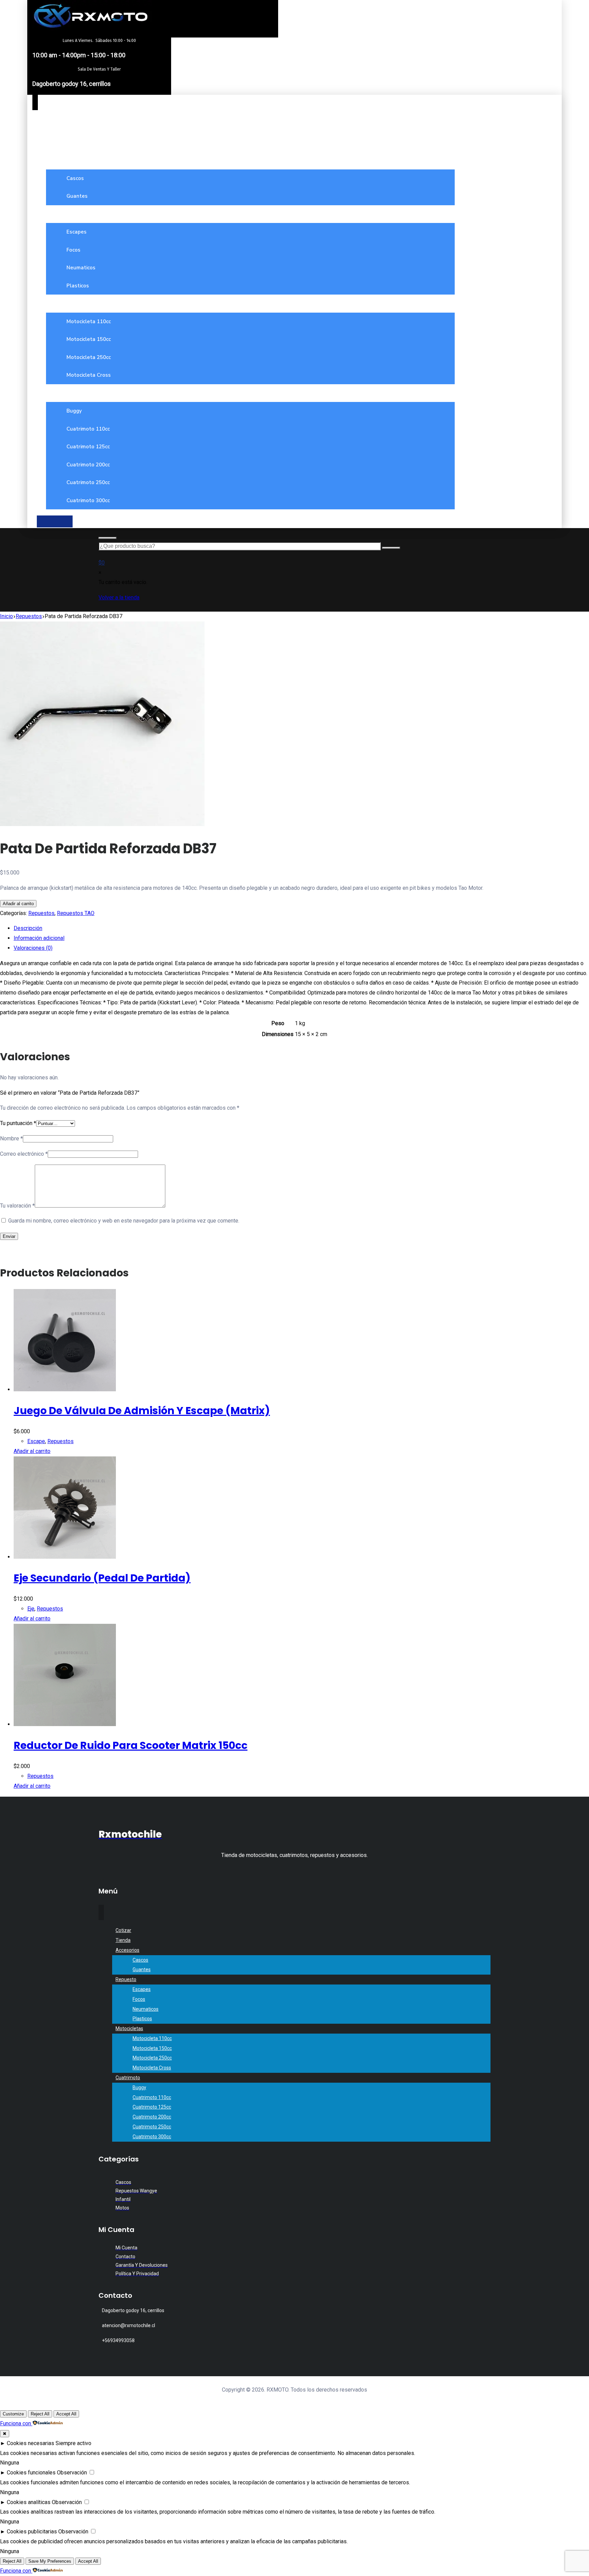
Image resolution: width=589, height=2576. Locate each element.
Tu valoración (17, 1206)
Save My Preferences (50, 2561)
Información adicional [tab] (39, 938)
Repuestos (41, 913)
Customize (13, 2414)
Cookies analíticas (29, 2502)
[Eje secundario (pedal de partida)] (65, 1557)
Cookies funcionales (31, 2473)
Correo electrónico (24, 1154)
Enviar (9, 1236)
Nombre (11, 1139)
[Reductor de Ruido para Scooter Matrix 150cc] (65, 1724)
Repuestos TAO (76, 913)
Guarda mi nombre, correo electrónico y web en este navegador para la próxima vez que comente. (124, 1221)
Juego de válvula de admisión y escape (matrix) (142, 1411)
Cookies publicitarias (32, 2532)
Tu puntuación (18, 1123)
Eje (31, 1609)
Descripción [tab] (28, 928)
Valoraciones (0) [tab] (33, 948)
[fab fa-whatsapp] (55, 521)
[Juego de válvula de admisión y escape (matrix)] (65, 1389)
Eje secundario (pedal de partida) (102, 1578)
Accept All (66, 2414)
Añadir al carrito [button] (32, 1451)
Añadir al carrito (18, 904)
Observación (72, 2473)
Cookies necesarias (31, 2443)
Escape (36, 1441)
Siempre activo (73, 2443)
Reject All (40, 2414)
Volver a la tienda (119, 597)
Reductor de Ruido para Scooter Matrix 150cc (131, 1745)
